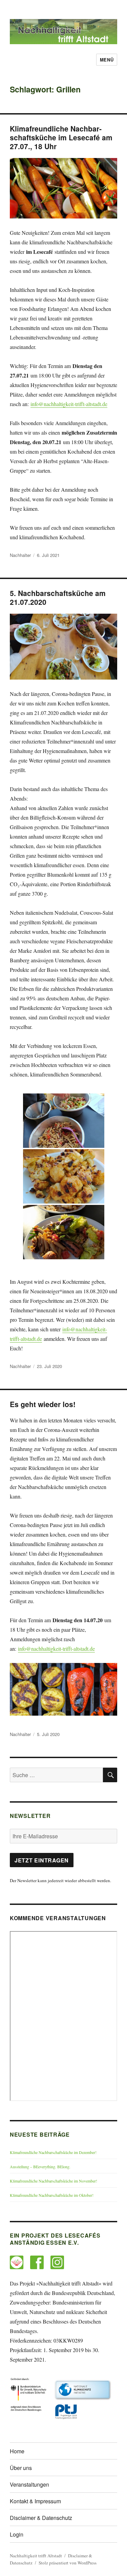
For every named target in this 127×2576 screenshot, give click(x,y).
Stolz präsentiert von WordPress (68, 2563)
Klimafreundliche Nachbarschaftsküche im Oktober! (52, 2195)
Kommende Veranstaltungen (58, 1918)
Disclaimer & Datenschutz (41, 2518)
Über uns (21, 2468)
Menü (107, 60)
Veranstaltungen (29, 2484)
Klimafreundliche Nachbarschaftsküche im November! (54, 2181)
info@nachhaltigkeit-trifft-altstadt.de (69, 404)
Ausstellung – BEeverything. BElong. (40, 2167)
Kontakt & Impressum (35, 2501)
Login (17, 2534)
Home (17, 2451)
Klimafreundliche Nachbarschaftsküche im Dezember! (53, 2152)
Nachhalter (20, 555)
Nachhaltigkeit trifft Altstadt (36, 2556)
